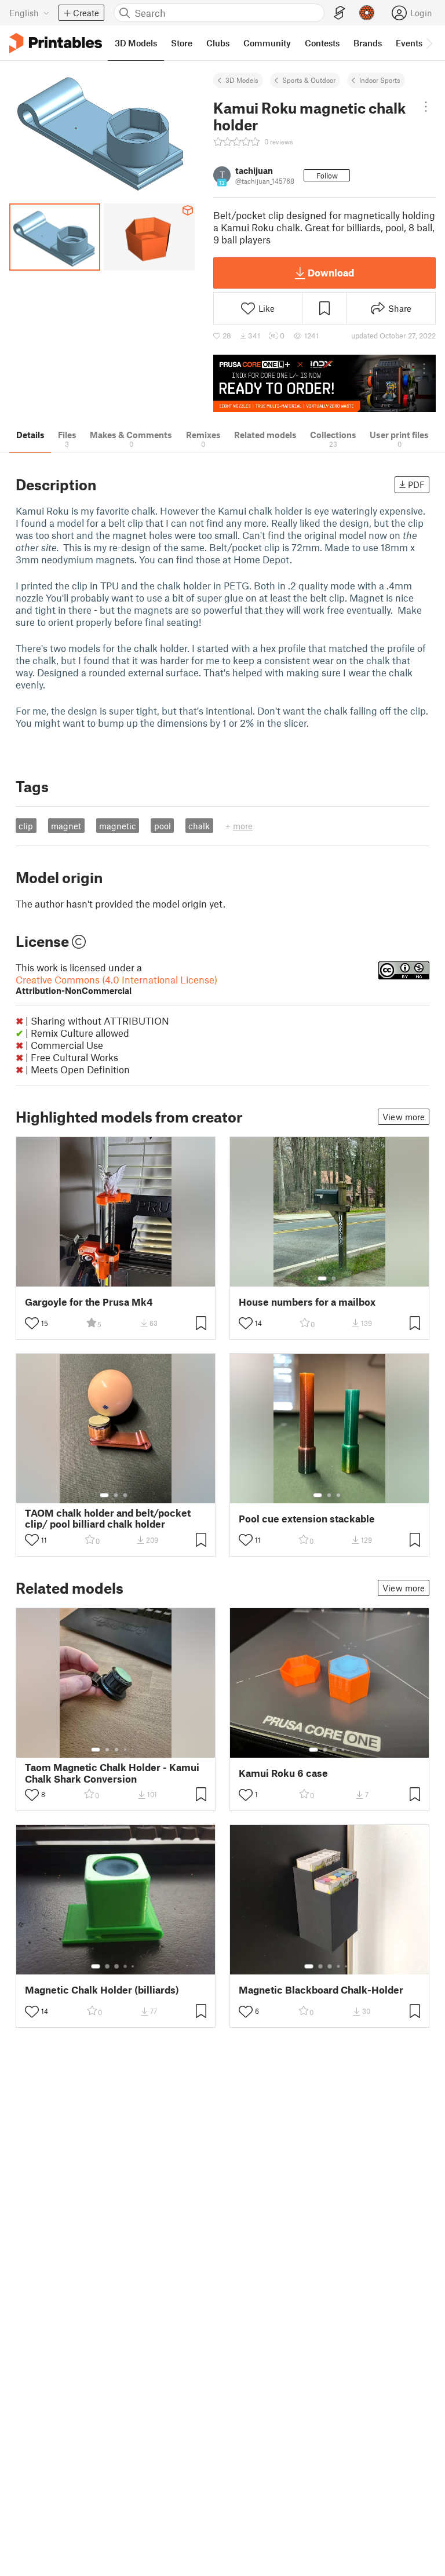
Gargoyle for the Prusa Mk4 (89, 1302)
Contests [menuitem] (322, 43)
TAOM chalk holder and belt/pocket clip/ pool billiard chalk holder (108, 1518)
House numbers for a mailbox (307, 1302)
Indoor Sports (380, 80)
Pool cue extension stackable (307, 1519)
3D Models (242, 80)
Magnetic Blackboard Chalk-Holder (321, 1990)
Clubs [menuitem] (218, 43)
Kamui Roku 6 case (283, 1773)
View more (404, 1117)
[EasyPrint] (340, 13)
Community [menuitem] (267, 43)
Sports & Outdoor (309, 80)
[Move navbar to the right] (429, 43)
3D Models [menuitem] (136, 43)
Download (331, 272)
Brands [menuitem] (368, 43)
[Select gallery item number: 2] (334, 1278)
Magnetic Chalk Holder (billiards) (102, 1990)
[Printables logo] (56, 43)
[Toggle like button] (32, 1323)
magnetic (118, 826)
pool (163, 826)
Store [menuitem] (182, 43)
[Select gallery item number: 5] (134, 1750)
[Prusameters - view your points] (367, 13)
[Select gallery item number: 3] (125, 1495)
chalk (199, 826)
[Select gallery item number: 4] (126, 1750)
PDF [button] (416, 484)
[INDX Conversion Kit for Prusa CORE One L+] (324, 383)
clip (26, 826)
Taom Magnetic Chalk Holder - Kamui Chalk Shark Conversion (112, 1773)
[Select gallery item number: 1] (322, 1278)
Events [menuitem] (409, 43)
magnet (66, 826)
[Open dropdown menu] (426, 107)
